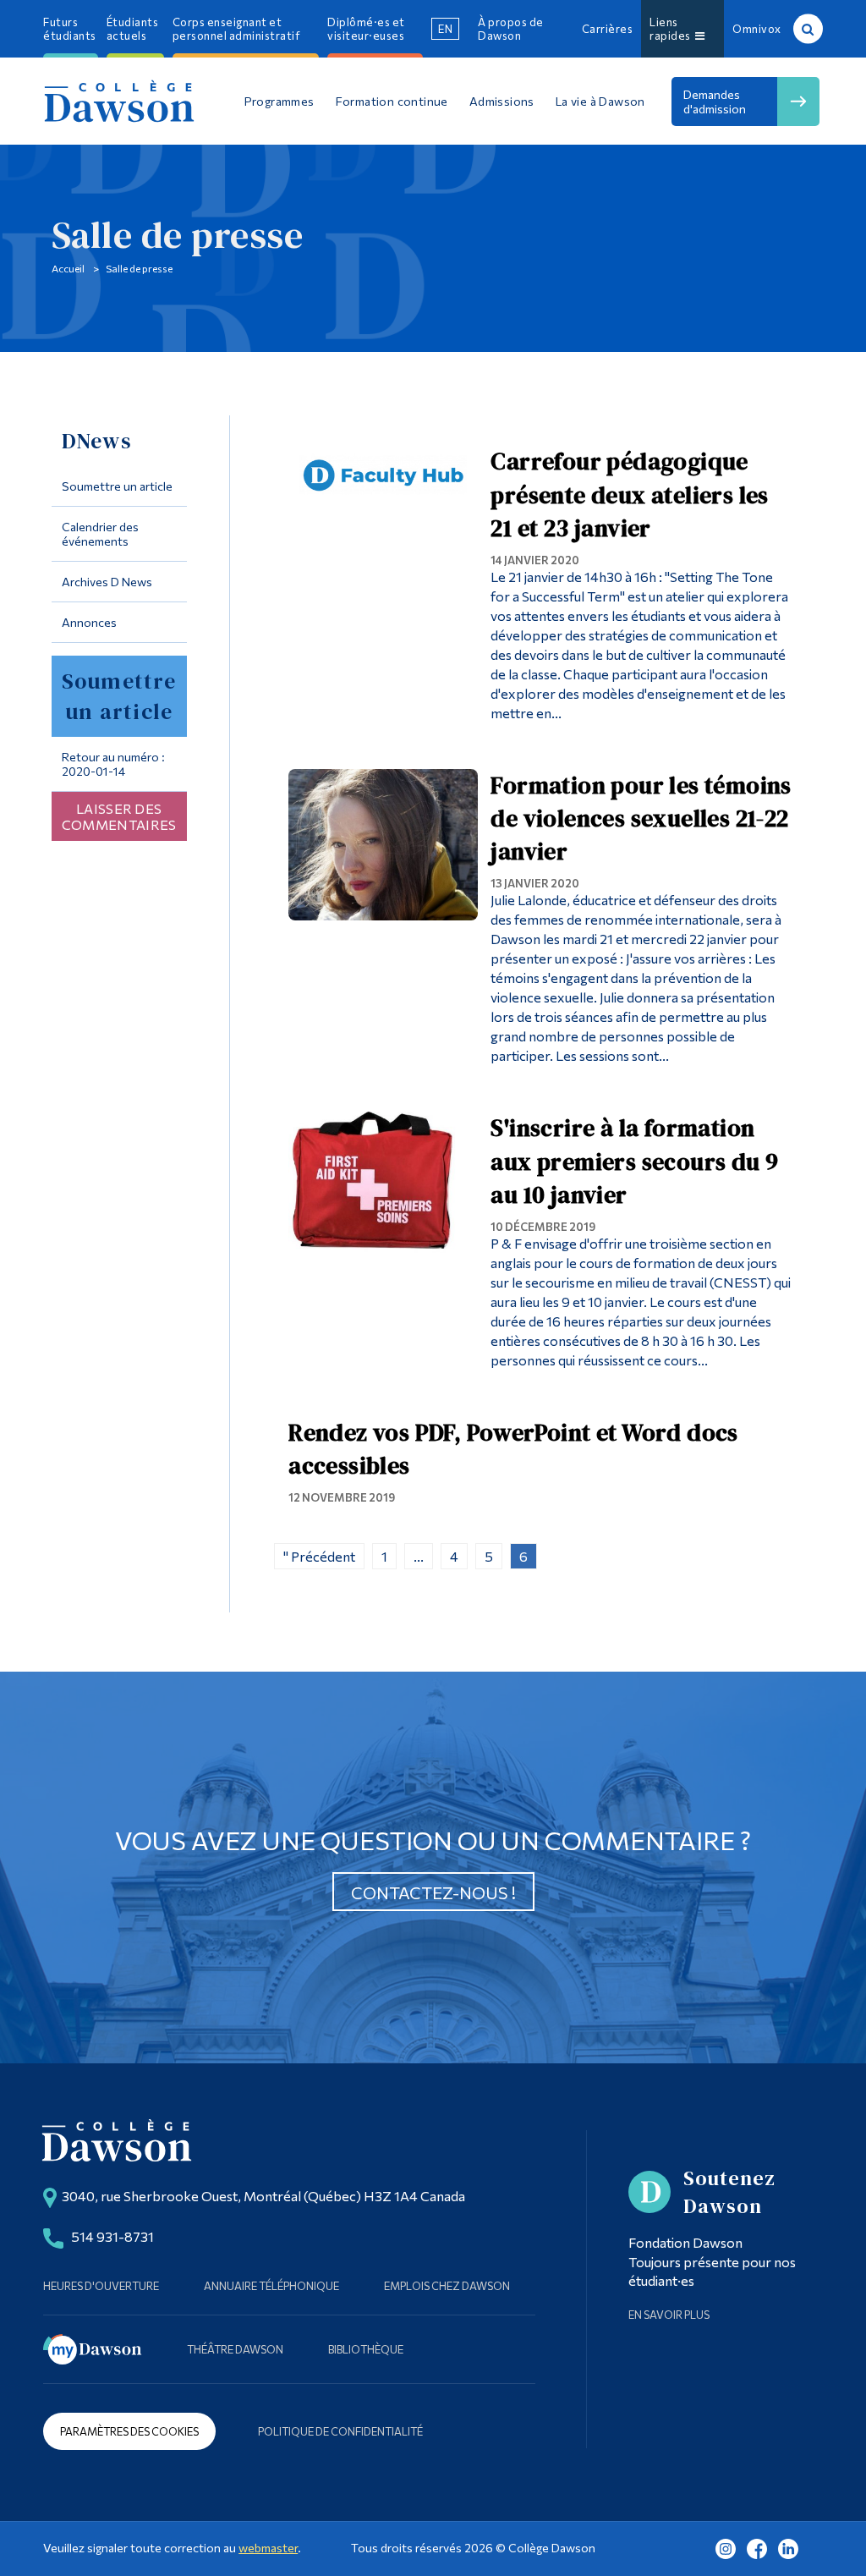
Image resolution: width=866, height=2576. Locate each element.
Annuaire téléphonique (271, 2286)
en (445, 29)
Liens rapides (672, 29)
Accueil (68, 268)
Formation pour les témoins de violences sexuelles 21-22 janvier (641, 818)
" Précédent (319, 1556)
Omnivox (757, 29)
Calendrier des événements (100, 534)
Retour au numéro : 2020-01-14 (113, 764)
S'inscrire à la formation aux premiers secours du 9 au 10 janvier (634, 1161)
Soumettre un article (117, 486)
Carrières (608, 29)
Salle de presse (139, 268)
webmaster (268, 2548)
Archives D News (107, 582)
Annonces (89, 622)
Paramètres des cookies (129, 2431)
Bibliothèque (366, 2349)
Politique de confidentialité (340, 2431)
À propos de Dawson (511, 29)
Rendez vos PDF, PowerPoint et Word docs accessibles (513, 1449)
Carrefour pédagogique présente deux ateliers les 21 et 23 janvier (629, 494)
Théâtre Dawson (235, 2349)
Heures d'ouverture (101, 2286)
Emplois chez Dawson (447, 2286)
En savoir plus (669, 2315)
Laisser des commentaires (119, 816)
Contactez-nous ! (433, 1892)
